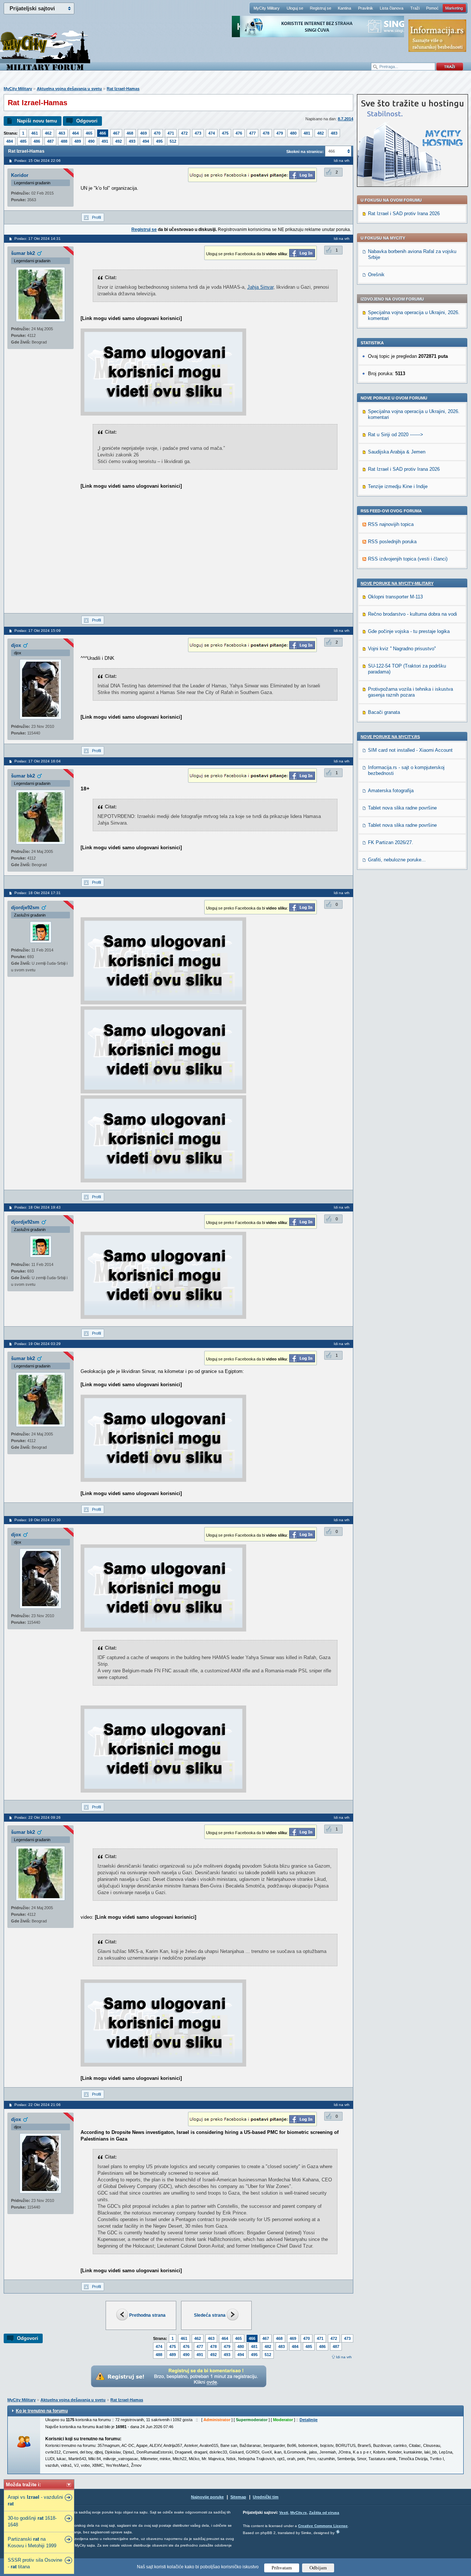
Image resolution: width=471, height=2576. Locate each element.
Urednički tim (266, 2497)
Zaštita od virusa (324, 2513)
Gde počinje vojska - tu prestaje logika (409, 631)
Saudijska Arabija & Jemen (397, 452)
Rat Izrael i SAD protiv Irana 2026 (404, 214)
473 (198, 133)
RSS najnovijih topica (391, 524)
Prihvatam (282, 2568)
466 (103, 133)
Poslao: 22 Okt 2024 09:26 (38, 1817)
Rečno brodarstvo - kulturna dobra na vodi (412, 614)
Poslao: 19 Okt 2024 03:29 (38, 1344)
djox (16, 645)
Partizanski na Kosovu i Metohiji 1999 (32, 2542)
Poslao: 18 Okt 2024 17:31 (38, 893)
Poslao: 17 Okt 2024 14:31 (38, 239)
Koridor (20, 175)
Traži (415, 8)
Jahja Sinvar (260, 287)
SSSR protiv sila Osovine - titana (35, 2563)
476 (239, 133)
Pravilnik (366, 8)
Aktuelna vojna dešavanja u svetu (69, 89)
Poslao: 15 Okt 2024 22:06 (38, 161)
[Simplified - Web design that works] (338, 2532)
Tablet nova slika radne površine (402, 808)
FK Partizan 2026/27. (391, 842)
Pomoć (432, 8)
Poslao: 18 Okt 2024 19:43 (38, 1207)
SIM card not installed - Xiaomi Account (410, 750)
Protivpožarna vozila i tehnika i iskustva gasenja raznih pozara (410, 692)
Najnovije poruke (207, 2497)
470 (157, 133)
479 (280, 133)
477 (252, 133)
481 (307, 133)
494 (146, 141)
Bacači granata (384, 712)
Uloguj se (295, 8)
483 (334, 133)
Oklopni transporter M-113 (395, 597)
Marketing (454, 8)
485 (23, 141)
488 (64, 141)
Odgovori (87, 121)
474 (212, 133)
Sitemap (238, 2497)
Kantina (344, 8)
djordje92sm (25, 908)
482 (321, 133)
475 (225, 133)
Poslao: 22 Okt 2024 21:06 (38, 2105)
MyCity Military (267, 8)
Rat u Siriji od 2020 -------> (396, 435)
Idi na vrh (344, 2357)
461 (35, 133)
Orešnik (376, 275)
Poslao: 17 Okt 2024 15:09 (38, 631)
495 (159, 141)
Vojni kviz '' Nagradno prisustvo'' (402, 649)
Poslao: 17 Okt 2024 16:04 (38, 761)
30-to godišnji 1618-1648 (32, 2521)
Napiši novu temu (37, 121)
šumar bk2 (23, 253)
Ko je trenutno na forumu (42, 2411)
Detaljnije (309, 2420)
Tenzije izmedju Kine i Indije (398, 486)
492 (118, 141)
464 (75, 133)
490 (91, 141)
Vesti (284, 2513)
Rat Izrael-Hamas (123, 89)
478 (266, 133)
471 (171, 133)
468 (130, 133)
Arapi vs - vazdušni (35, 2500)
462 (48, 133)
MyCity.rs (299, 2513)
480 (293, 133)
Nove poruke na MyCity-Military (397, 583)
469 (144, 133)
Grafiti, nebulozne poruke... (397, 860)
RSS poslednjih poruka (392, 542)
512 (173, 141)
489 (78, 141)
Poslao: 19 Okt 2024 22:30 (38, 1520)
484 (10, 141)
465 (89, 133)
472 (184, 133)
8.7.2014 (346, 119)
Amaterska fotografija (391, 791)
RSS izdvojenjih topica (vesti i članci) (408, 559)
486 (37, 141)
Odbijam (318, 2568)
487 (50, 141)
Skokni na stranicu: (305, 152)
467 (116, 133)
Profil (96, 217)
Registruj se (321, 8)
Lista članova (392, 8)
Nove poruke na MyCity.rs (390, 737)
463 (62, 133)
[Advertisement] (142, 558)
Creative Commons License (323, 2526)
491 (105, 141)
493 (132, 141)
